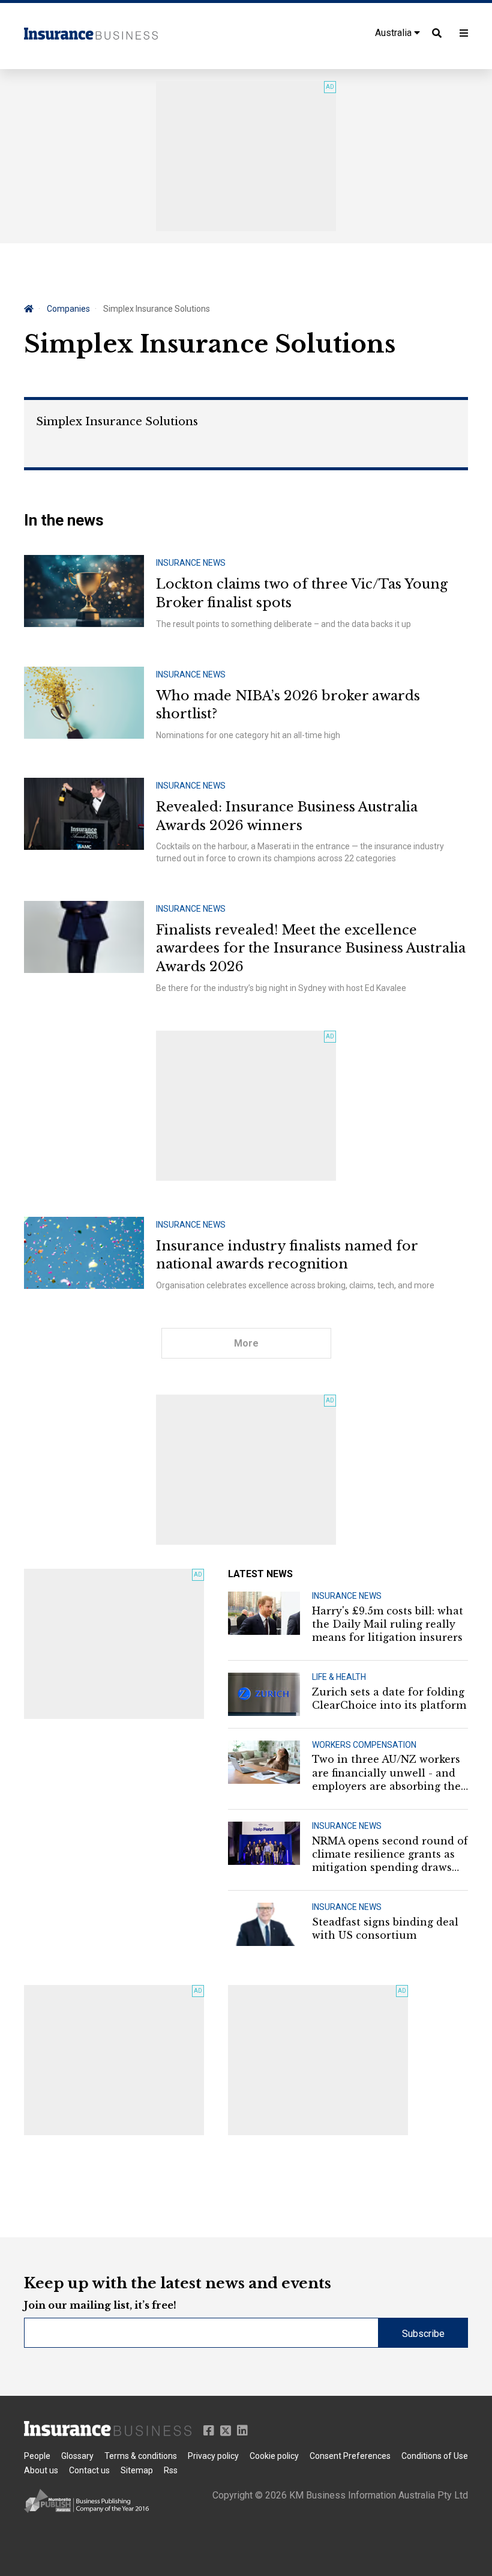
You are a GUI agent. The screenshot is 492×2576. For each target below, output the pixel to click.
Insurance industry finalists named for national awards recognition (287, 1255)
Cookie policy (274, 2456)
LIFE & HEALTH (339, 1677)
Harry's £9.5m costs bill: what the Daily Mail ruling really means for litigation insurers (388, 1624)
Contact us (89, 2470)
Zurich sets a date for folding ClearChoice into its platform (389, 1699)
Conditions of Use (435, 2456)
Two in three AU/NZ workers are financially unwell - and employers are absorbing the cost (386, 1773)
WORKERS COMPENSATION (364, 1745)
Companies (68, 309)
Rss (171, 2470)
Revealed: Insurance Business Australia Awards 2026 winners (287, 816)
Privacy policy (213, 2456)
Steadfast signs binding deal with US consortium (385, 1929)
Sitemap (137, 2470)
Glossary (77, 2456)
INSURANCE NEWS (191, 563)
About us (41, 2470)
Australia (394, 33)
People (37, 2456)
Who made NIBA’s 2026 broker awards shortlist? (288, 705)
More (246, 1343)
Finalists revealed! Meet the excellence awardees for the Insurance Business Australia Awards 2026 (311, 949)
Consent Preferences (350, 2456)
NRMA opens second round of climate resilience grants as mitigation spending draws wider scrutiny (390, 1855)
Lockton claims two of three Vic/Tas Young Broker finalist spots (302, 593)
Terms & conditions (141, 2456)
